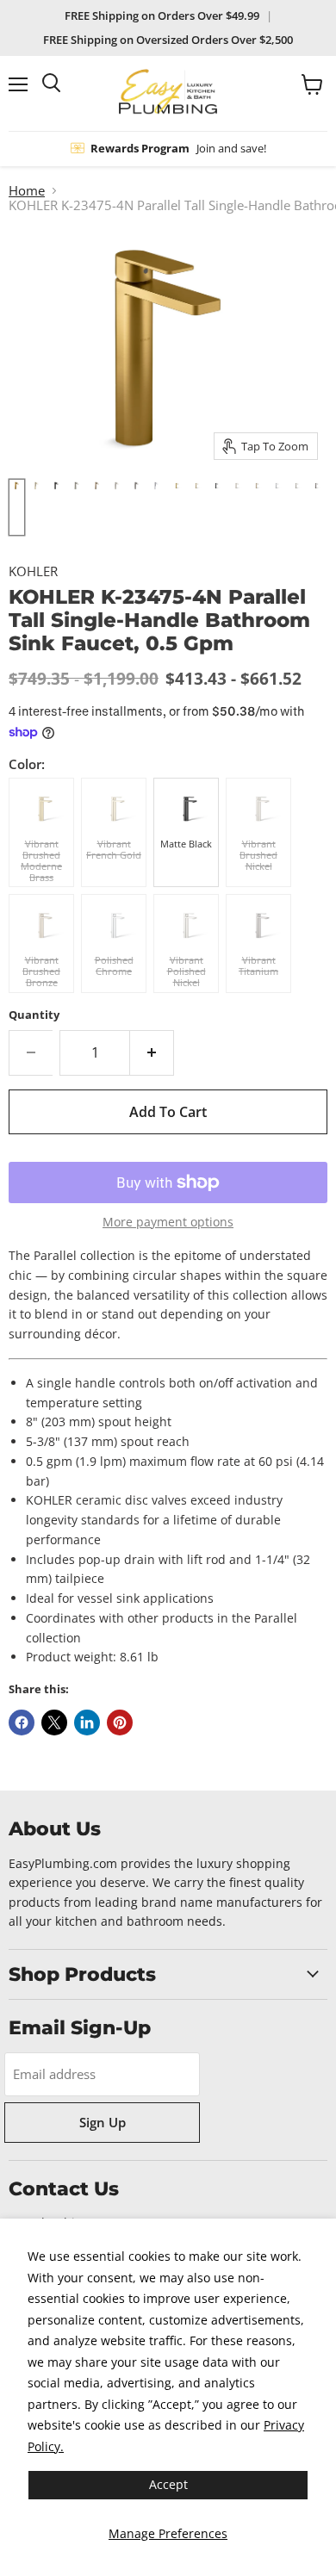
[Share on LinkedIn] (87, 1723)
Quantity (34, 1015)
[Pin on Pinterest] (120, 1723)
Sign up (103, 2122)
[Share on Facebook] (22, 1723)
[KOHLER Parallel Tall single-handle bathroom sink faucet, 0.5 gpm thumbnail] (17, 507)
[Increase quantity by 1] (152, 1052)
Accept (168, 2484)
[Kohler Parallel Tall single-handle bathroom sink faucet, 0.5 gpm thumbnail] (176, 507)
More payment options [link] (168, 1222)
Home (27, 191)
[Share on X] (54, 1723)
